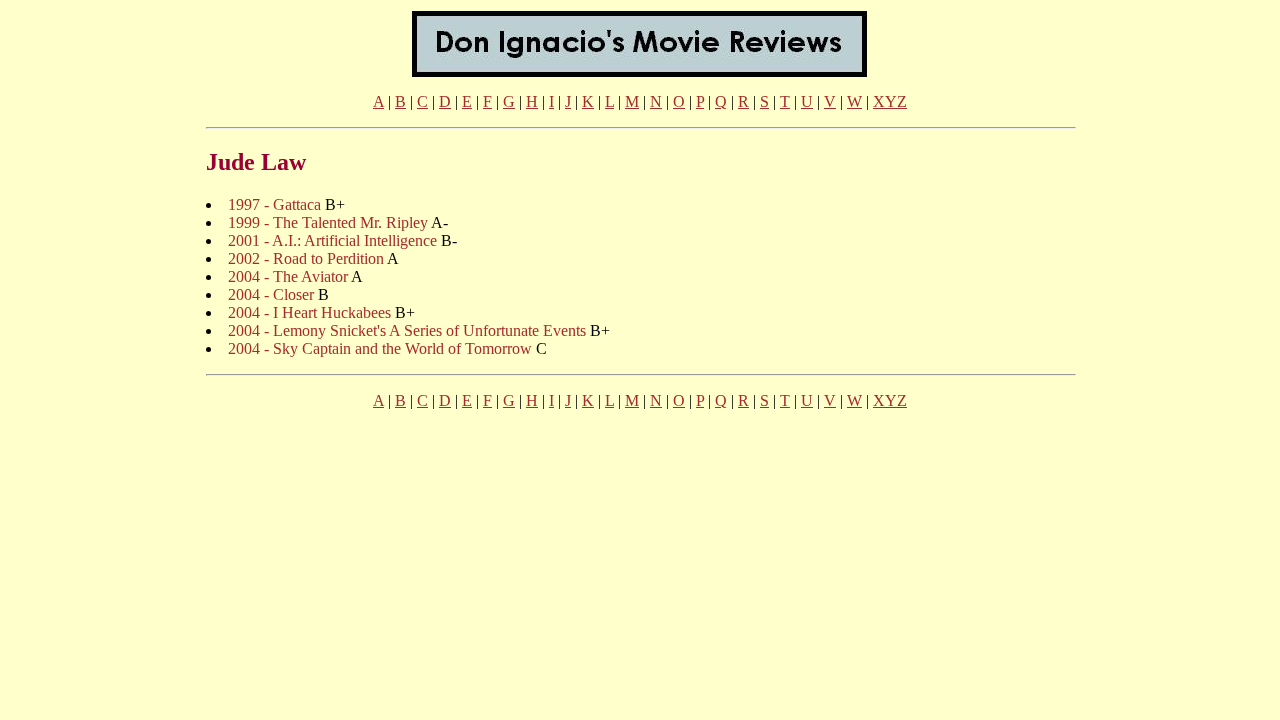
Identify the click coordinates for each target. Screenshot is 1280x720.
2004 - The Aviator (288, 276)
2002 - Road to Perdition (306, 258)
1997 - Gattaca (274, 204)
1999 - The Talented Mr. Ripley (328, 222)
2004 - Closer (271, 294)
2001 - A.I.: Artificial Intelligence (332, 240)
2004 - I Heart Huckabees (309, 312)
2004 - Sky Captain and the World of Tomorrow (380, 348)
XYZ (890, 101)
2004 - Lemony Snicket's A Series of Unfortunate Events (407, 330)
